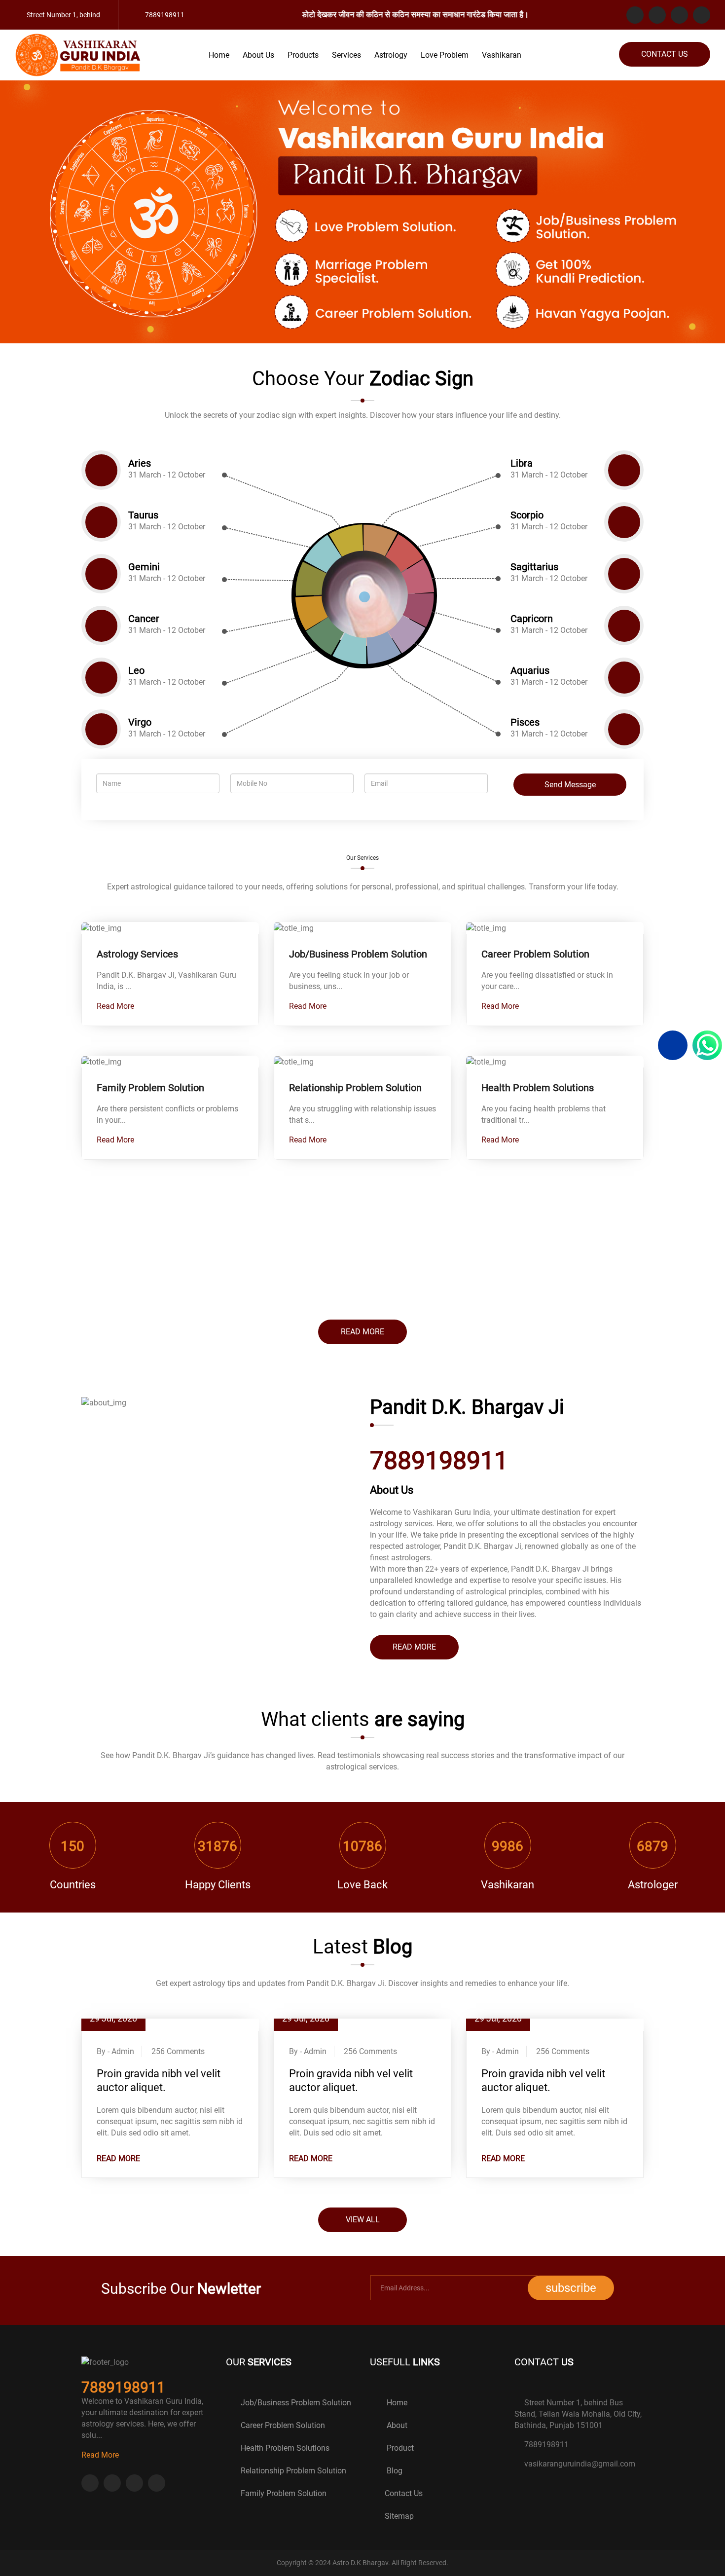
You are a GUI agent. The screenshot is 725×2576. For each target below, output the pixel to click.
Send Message (570, 785)
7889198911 (546, 2445)
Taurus (143, 515)
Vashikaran (502, 55)
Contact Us (665, 54)
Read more (362, 1332)
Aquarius (530, 671)
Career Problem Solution (535, 954)
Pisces (525, 722)
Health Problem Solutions (538, 1088)
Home (219, 55)
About (396, 2425)
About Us (258, 55)
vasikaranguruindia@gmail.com (580, 2464)
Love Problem (445, 55)
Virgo (140, 722)
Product (399, 2448)
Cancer (144, 619)
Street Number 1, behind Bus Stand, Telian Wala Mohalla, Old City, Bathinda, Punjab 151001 (578, 2414)
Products (303, 55)
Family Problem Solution (150, 1088)
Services (346, 55)
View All (363, 2220)
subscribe (571, 2288)
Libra (522, 463)
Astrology (391, 55)
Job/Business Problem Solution (358, 954)
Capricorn (532, 619)
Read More (116, 1006)
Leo (136, 671)
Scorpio (527, 515)
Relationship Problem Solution (355, 1088)
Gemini (144, 567)
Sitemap (399, 2516)
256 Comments (178, 2051)
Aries (140, 463)
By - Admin (115, 2051)
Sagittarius (534, 567)
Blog (394, 2471)
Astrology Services (137, 954)
